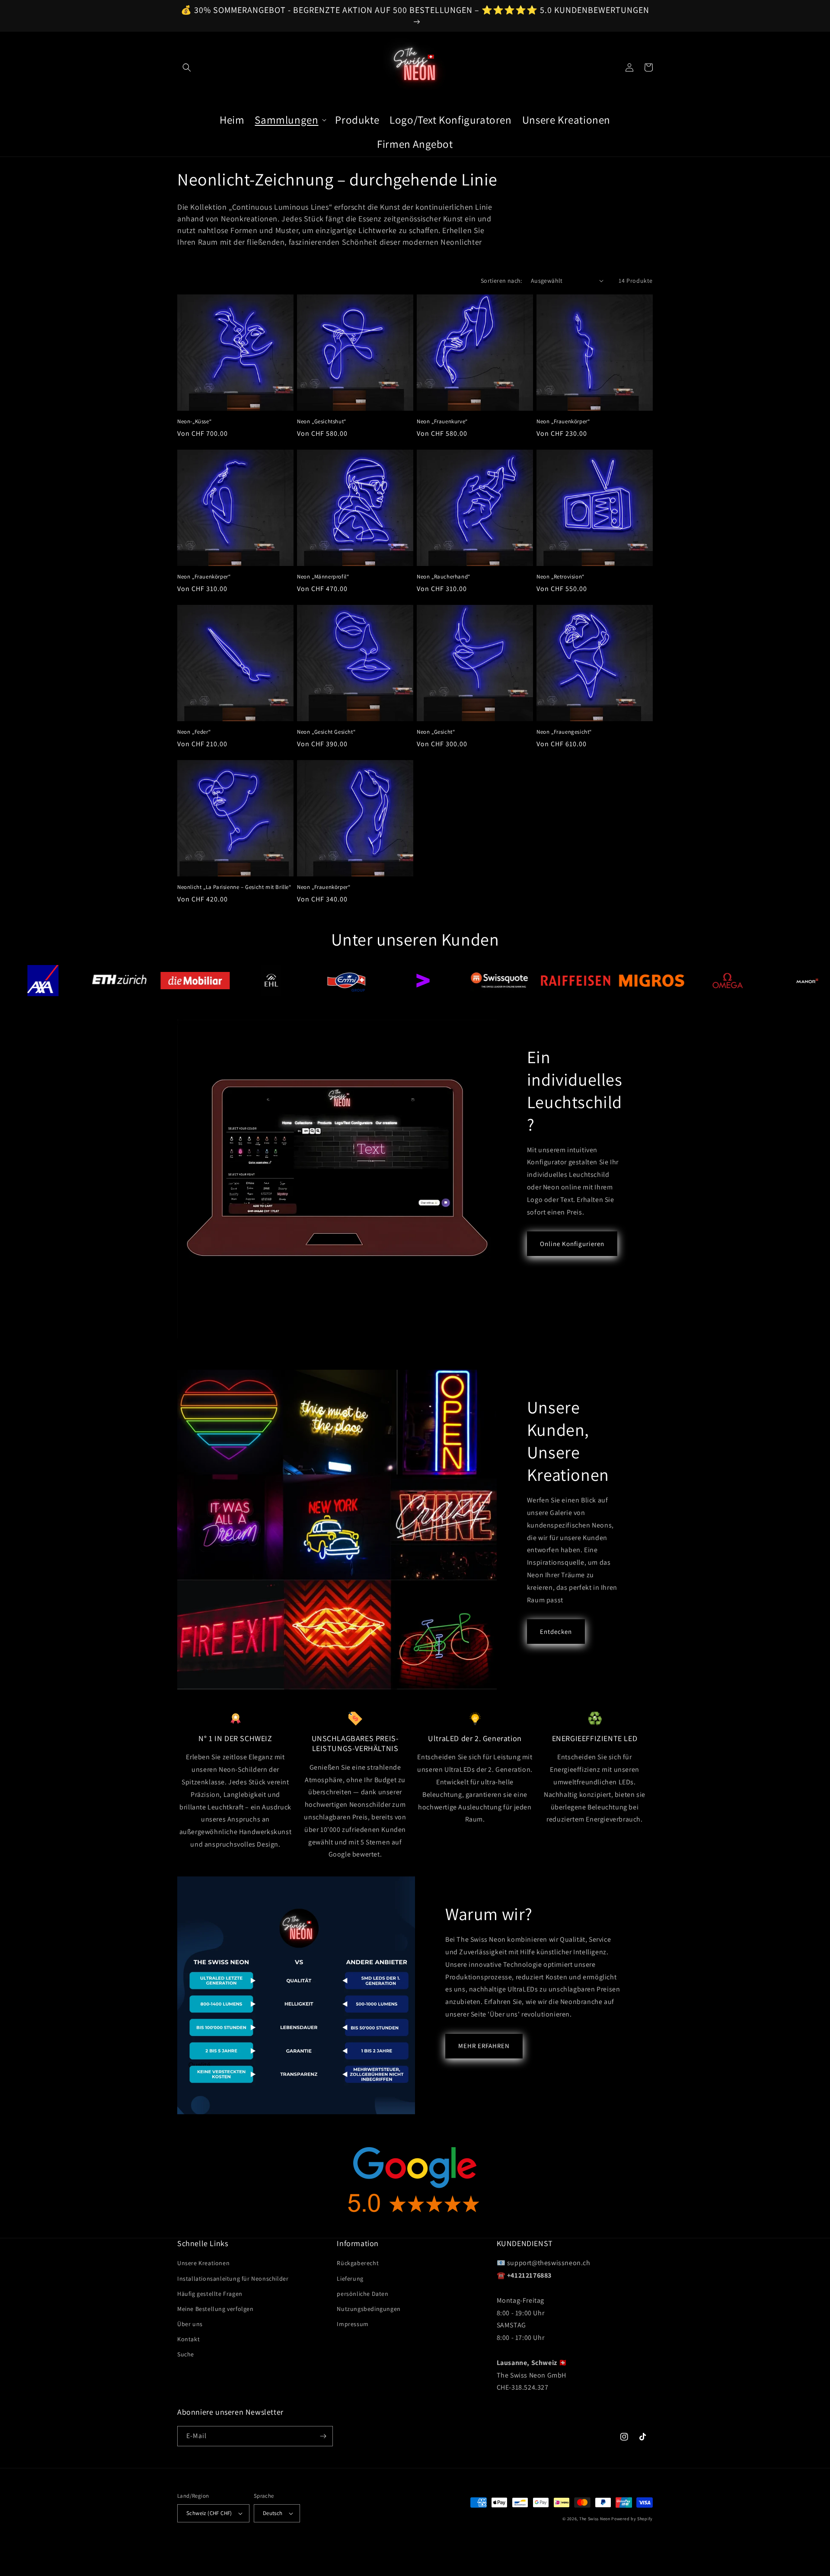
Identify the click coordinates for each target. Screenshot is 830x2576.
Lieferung (350, 2279)
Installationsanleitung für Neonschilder (233, 2279)
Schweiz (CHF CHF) (209, 2513)
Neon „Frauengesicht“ (564, 732)
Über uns (190, 2324)
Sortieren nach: (501, 281)
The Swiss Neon (595, 2519)
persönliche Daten (362, 2294)
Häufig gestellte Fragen (210, 2294)
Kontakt (188, 2339)
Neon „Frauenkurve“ (442, 422)
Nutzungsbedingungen (369, 2309)
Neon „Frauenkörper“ (563, 422)
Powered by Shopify (632, 2519)
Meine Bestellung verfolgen (215, 2309)
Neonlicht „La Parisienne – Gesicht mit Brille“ (234, 887)
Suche (186, 2354)
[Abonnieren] (323, 2436)
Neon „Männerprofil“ (323, 577)
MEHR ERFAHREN (484, 2046)
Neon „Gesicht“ (436, 732)
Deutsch (273, 2513)
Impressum (353, 2324)
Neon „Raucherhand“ (444, 577)
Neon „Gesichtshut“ (322, 422)
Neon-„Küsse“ (194, 422)
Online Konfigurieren (572, 1244)
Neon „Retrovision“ (560, 577)
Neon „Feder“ (194, 732)
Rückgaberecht (358, 2263)
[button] (187, 67)
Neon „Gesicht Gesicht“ (326, 732)
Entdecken (556, 1632)
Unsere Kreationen (203, 2263)
